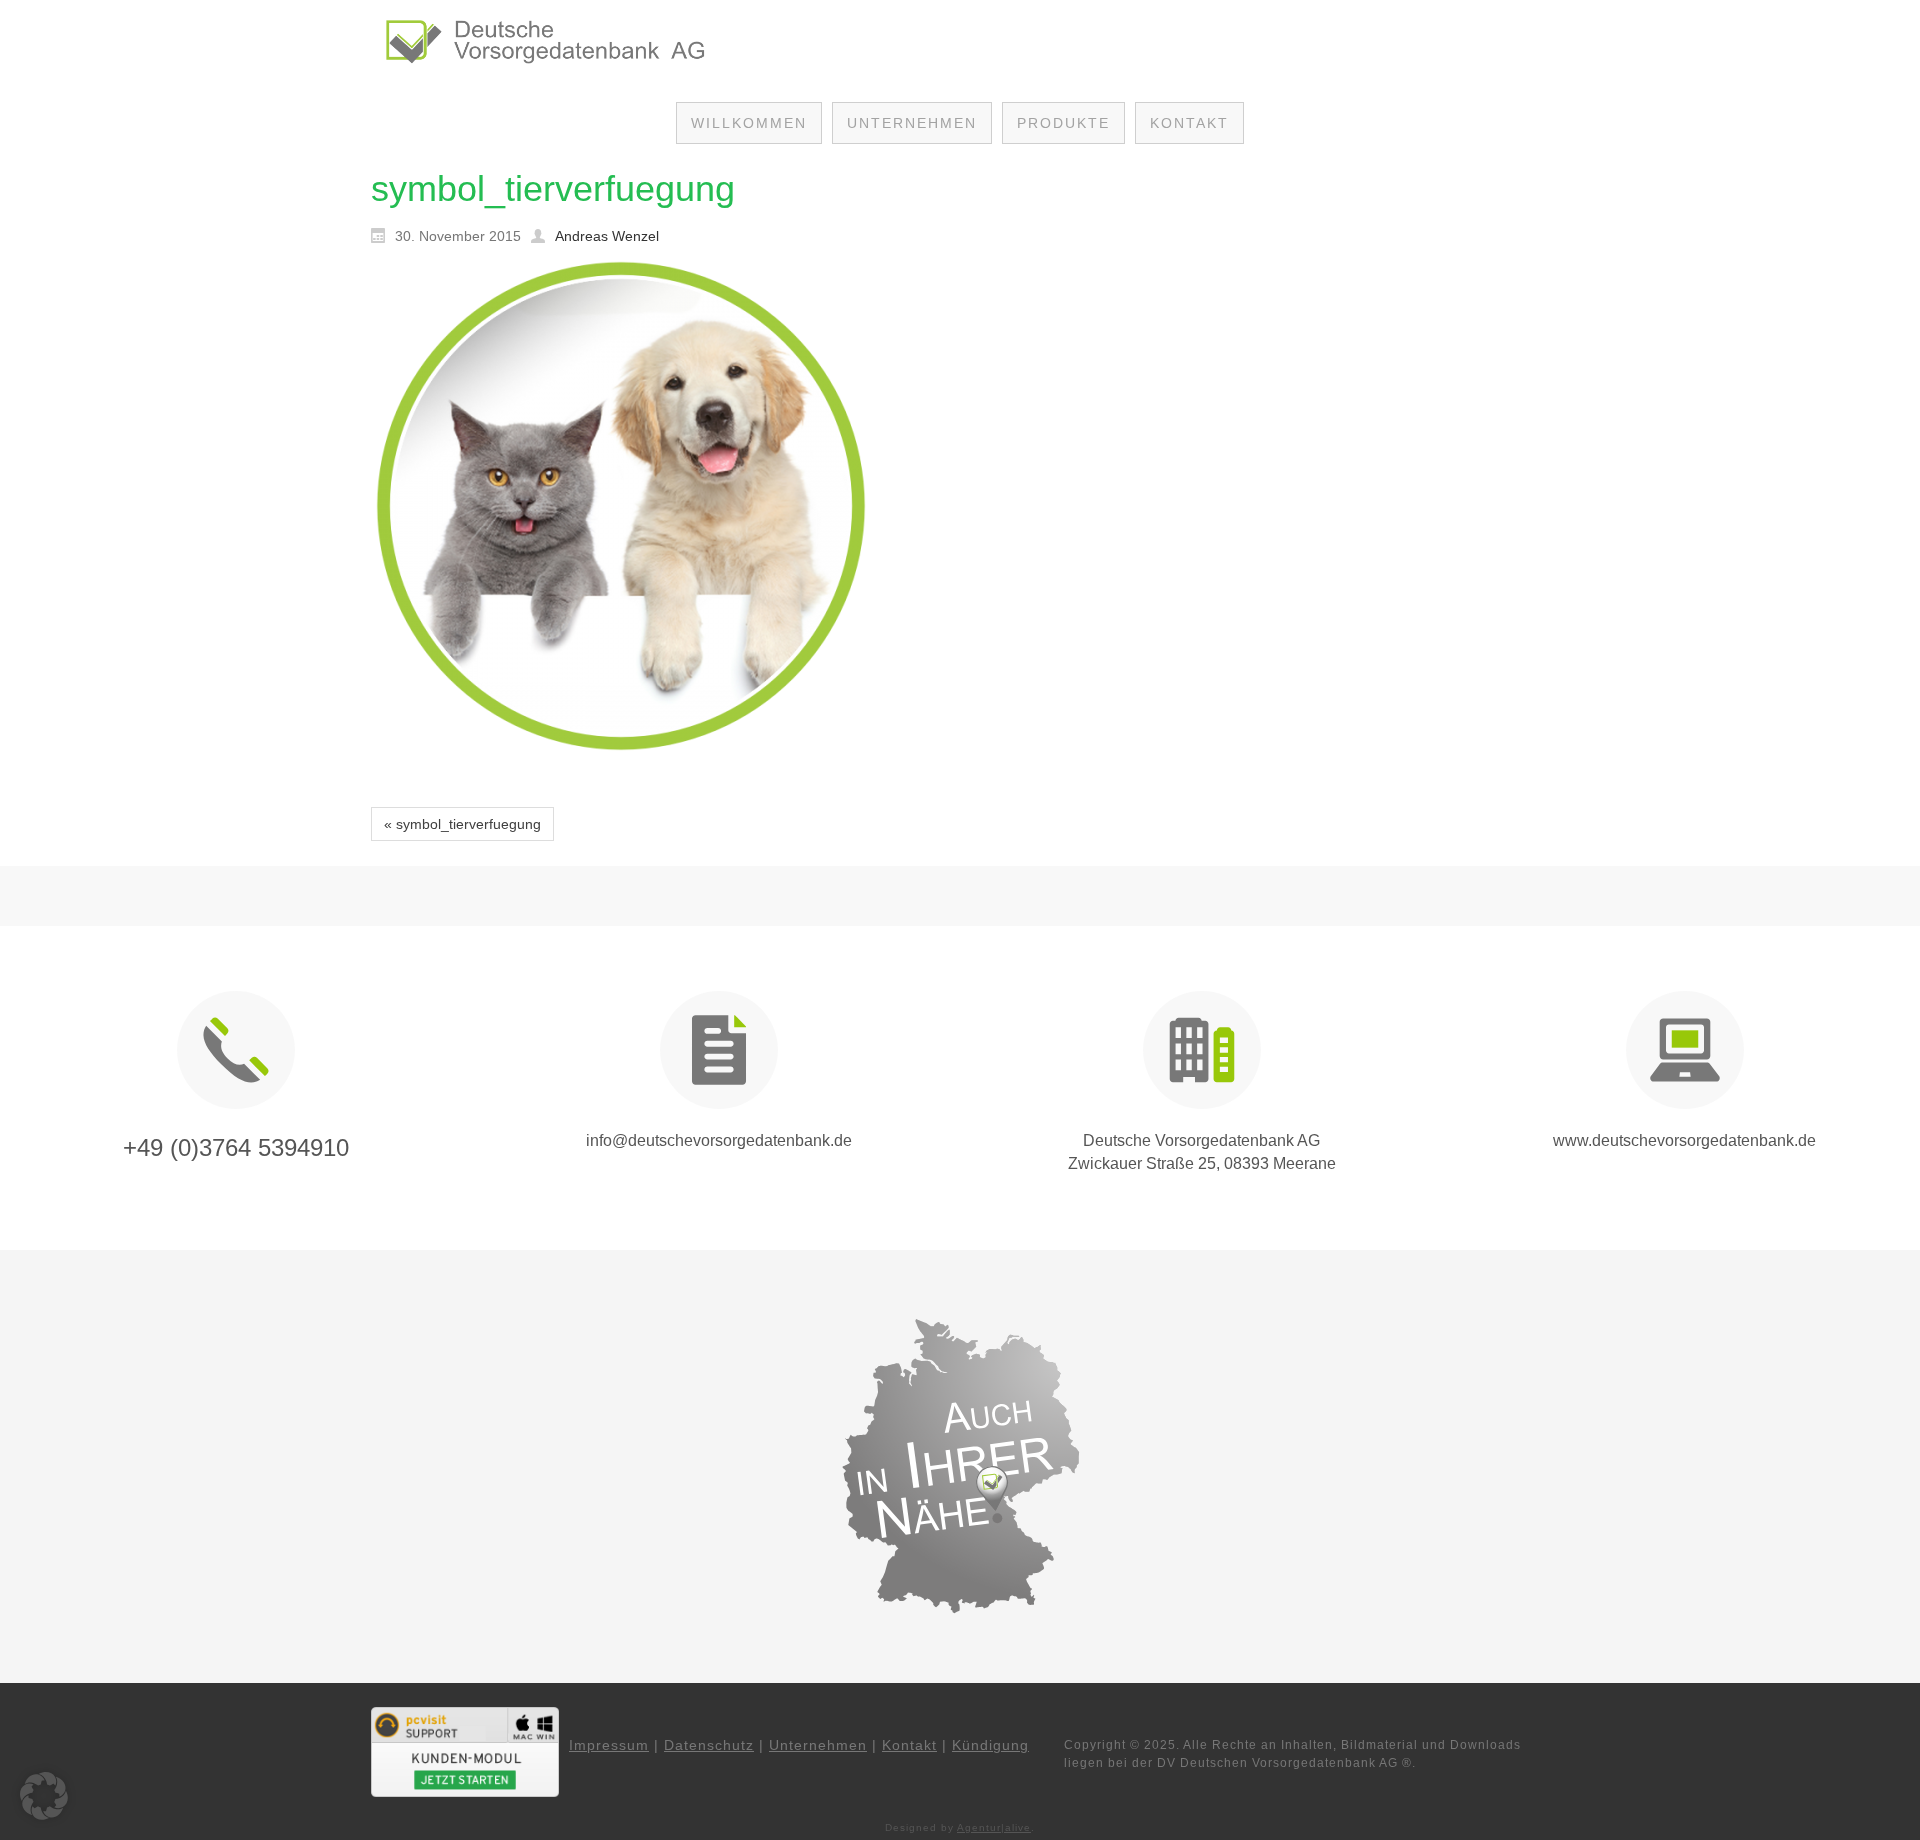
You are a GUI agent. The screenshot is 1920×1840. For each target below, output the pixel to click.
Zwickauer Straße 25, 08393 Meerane (1202, 1163)
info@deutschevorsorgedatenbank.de (719, 1140)
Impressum (609, 1745)
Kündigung (990, 1745)
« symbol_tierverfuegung (462, 824)
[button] (44, 1796)
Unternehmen (818, 1745)
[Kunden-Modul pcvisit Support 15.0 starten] (465, 1751)
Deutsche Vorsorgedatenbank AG (1201, 1140)
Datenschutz (709, 1745)
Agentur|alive (994, 1827)
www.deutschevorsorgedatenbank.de (1684, 1140)
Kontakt (909, 1745)
